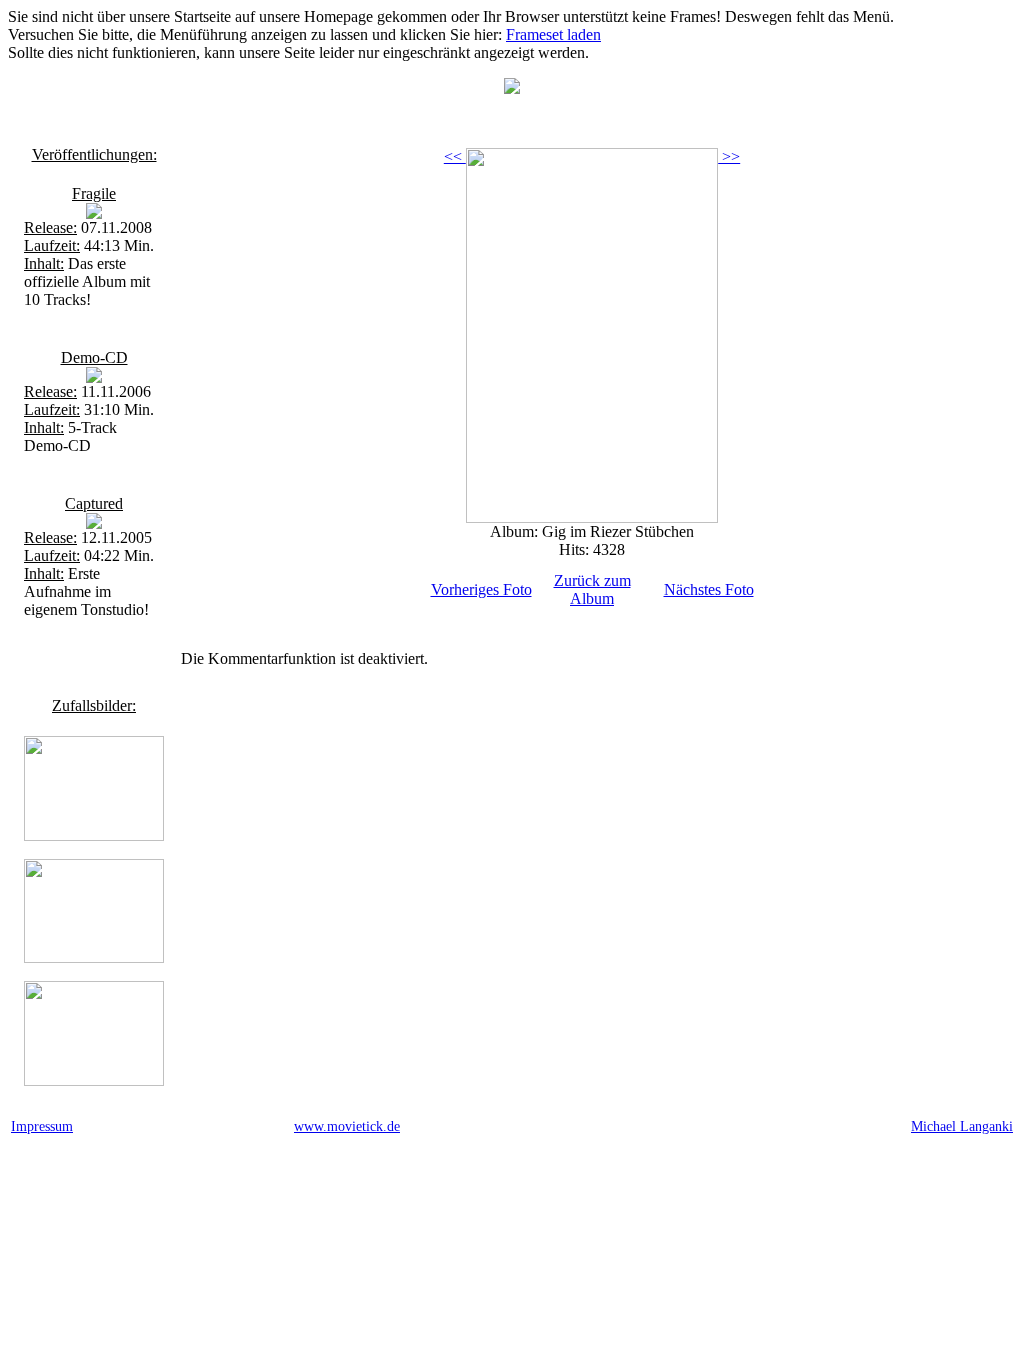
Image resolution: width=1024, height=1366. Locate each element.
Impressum (42, 1126)
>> (729, 156)
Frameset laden (553, 34)
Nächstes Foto (709, 589)
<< (455, 156)
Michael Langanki (962, 1126)
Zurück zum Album (592, 589)
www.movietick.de (347, 1126)
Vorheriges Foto (481, 589)
